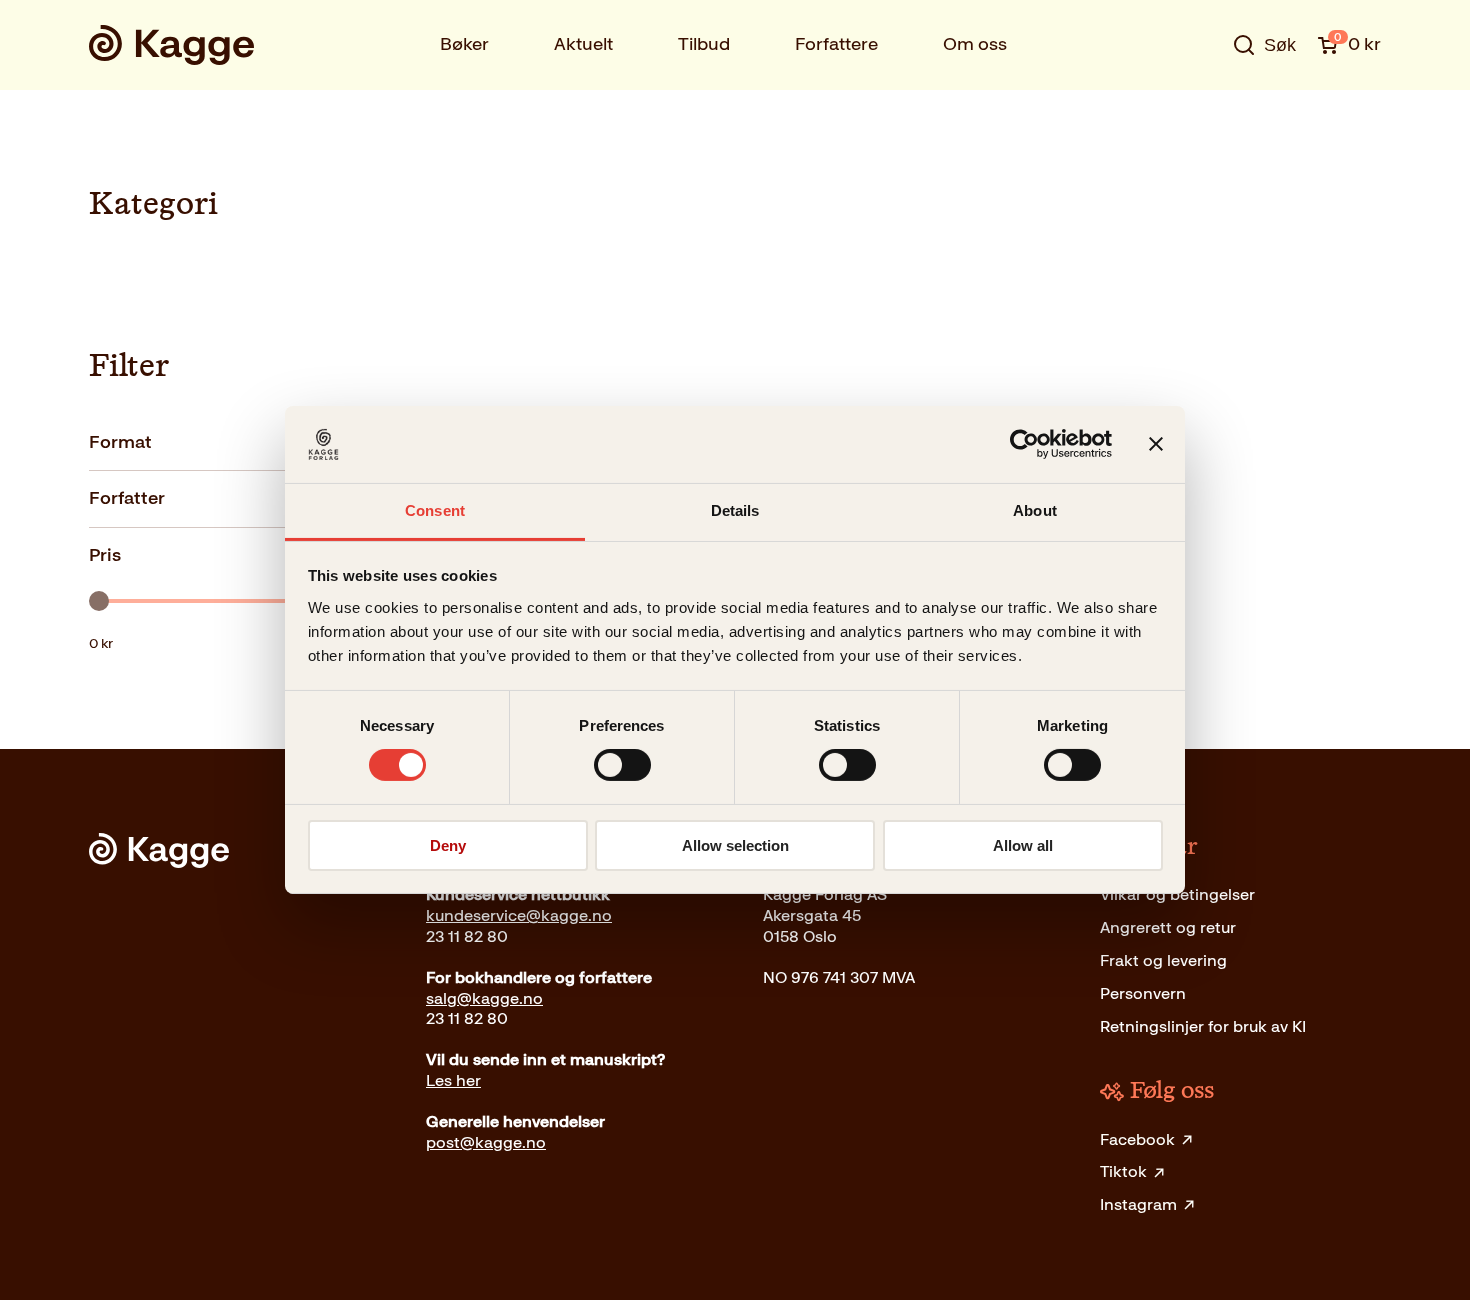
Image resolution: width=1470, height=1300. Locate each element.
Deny (448, 845)
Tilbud (704, 44)
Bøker (464, 44)
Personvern (1143, 993)
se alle (1199, 107)
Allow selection (735, 845)
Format (120, 442)
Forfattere (836, 44)
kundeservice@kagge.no (519, 915)
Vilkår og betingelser (1177, 894)
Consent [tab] (435, 510)
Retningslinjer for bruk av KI (1203, 1026)
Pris (105, 555)
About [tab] (1035, 510)
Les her (453, 1080)
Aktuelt (583, 44)
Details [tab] (735, 510)
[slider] (99, 601)
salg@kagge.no (484, 998)
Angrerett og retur (1168, 927)
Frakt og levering (1163, 960)
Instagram (1138, 1204)
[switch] (622, 765)
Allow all (1023, 845)
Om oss (975, 44)
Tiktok (1123, 1171)
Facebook (1137, 1139)
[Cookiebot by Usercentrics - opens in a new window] (1024, 444)
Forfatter (127, 498)
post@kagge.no (486, 1142)
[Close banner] (1156, 444)
